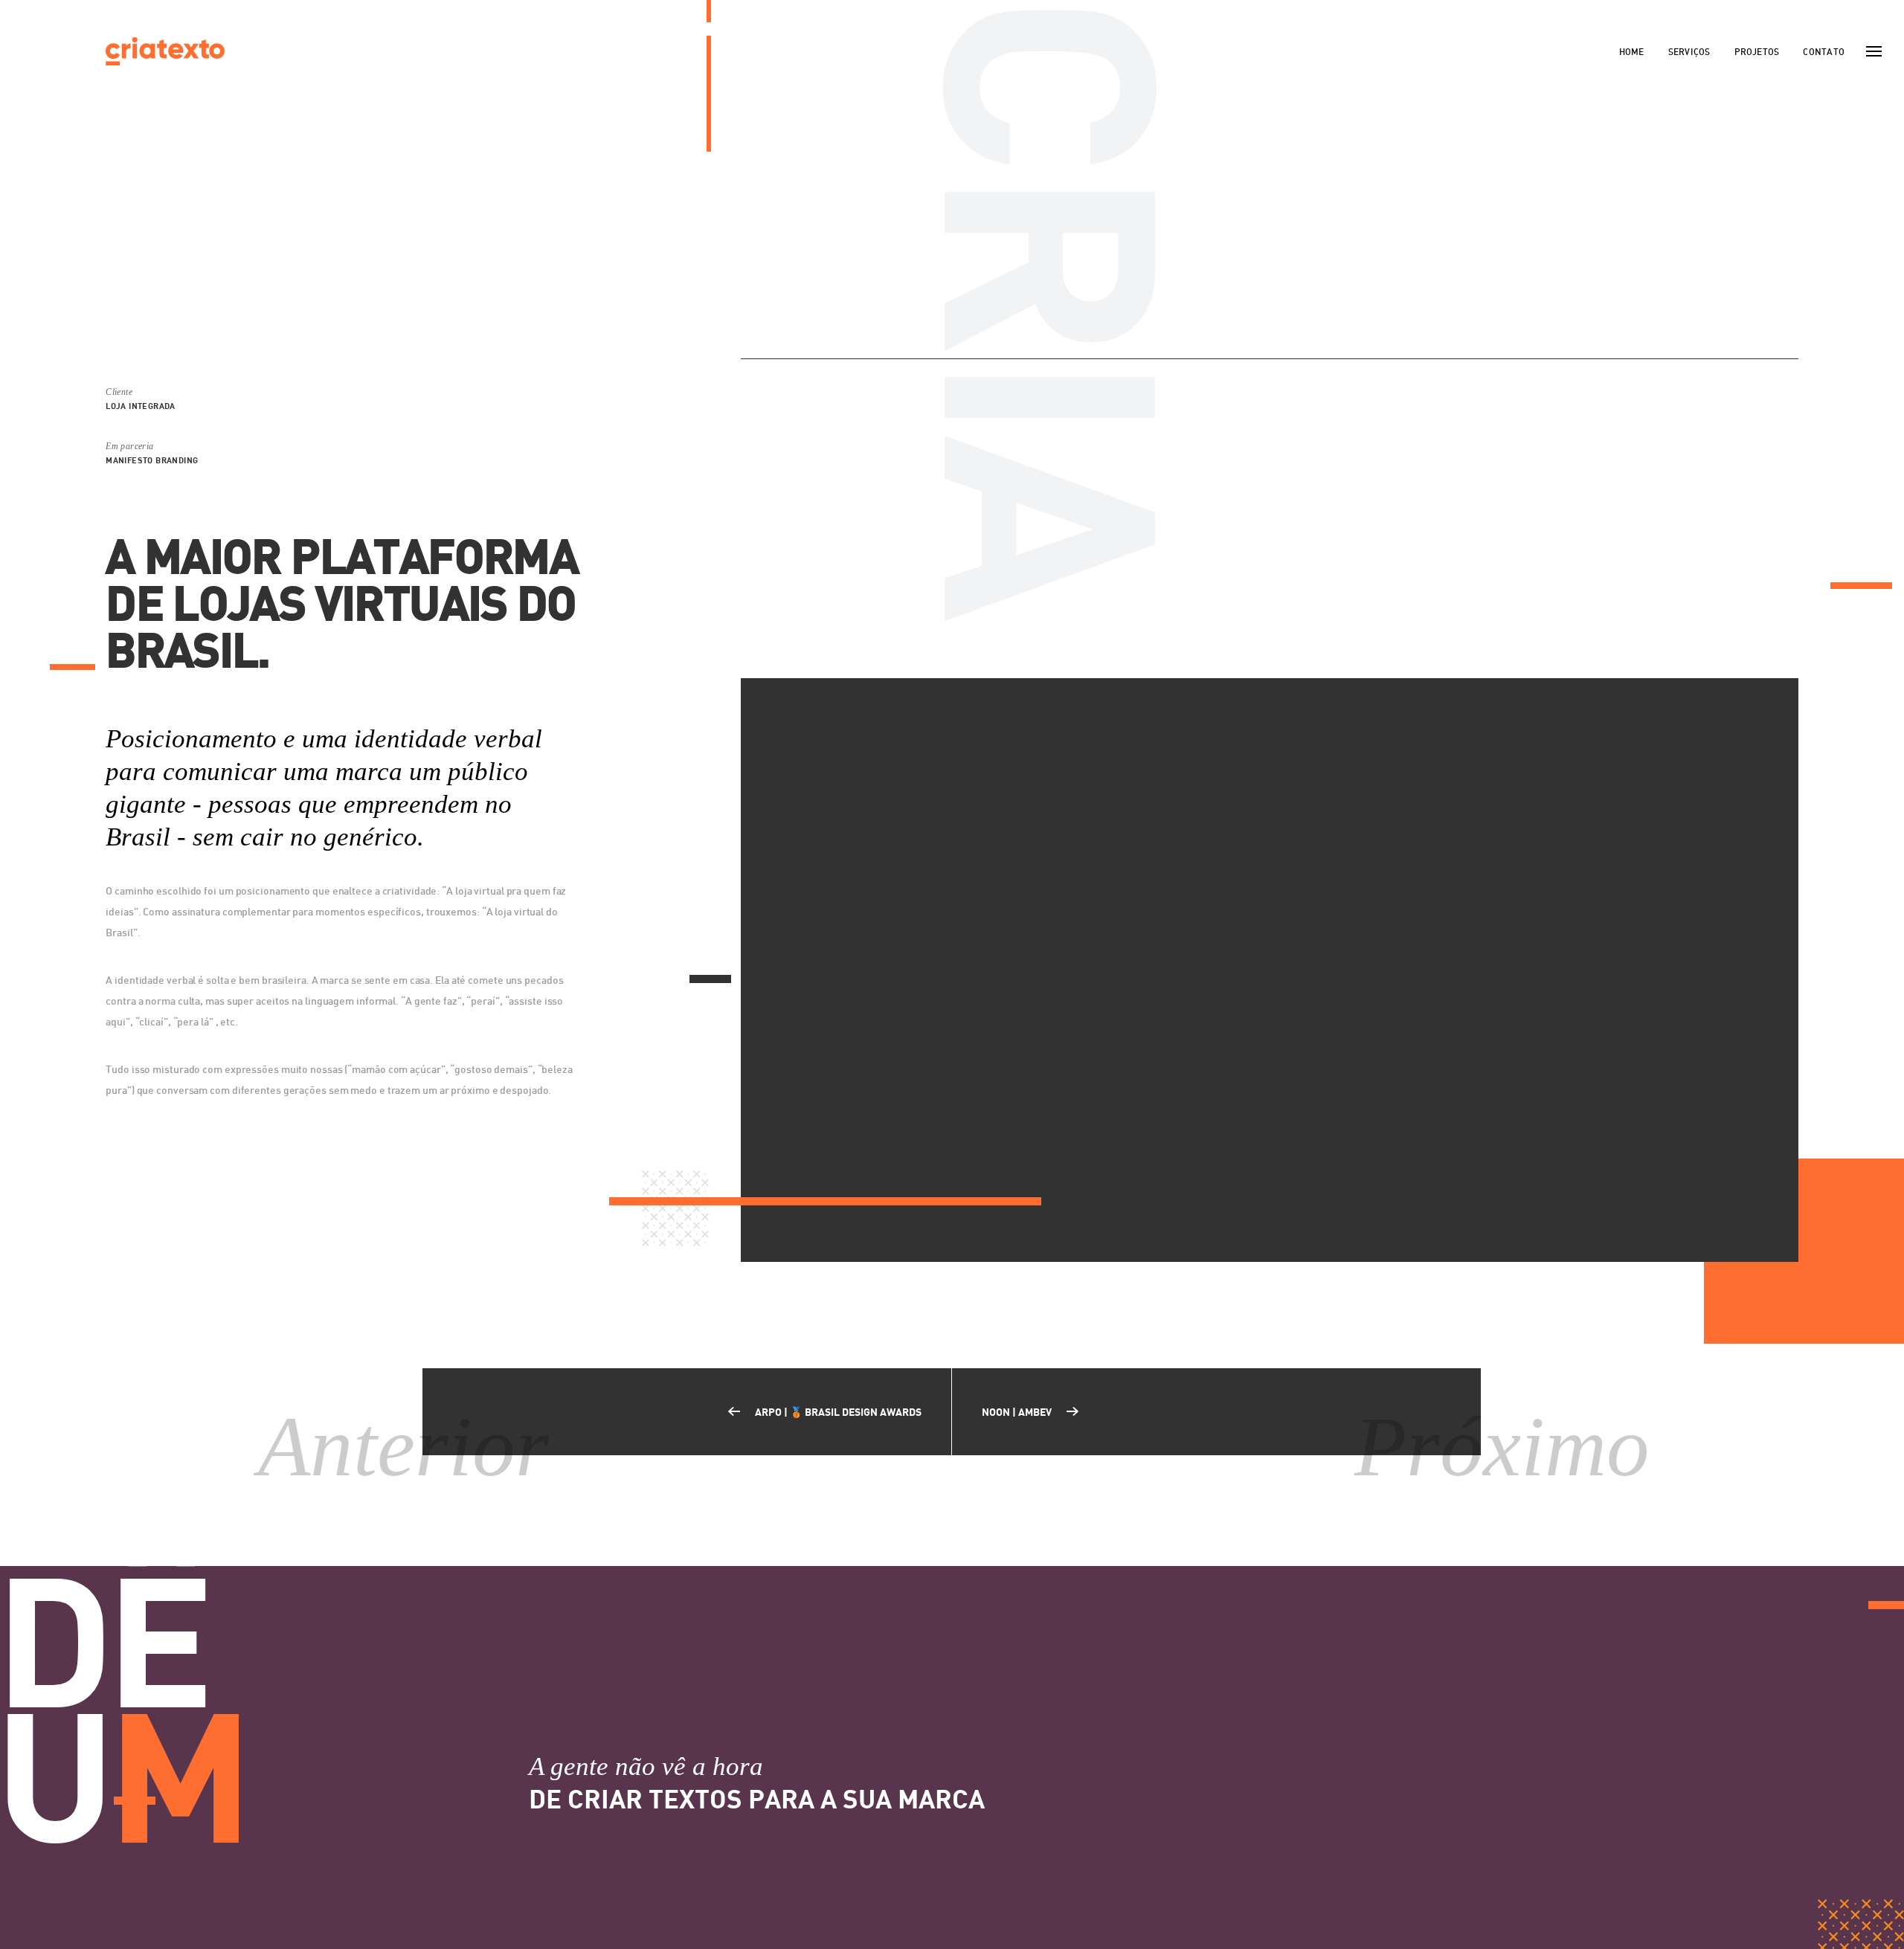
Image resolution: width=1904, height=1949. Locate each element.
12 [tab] (1360, 649)
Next (1758, 518)
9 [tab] (1311, 649)
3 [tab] (1213, 649)
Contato (1824, 52)
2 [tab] (1197, 649)
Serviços (1689, 52)
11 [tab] (1344, 649)
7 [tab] (1279, 649)
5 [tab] (1246, 649)
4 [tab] (1229, 649)
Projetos (1757, 52)
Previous (781, 518)
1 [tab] (1180, 649)
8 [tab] (1295, 649)
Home (1632, 52)
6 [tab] (1262, 649)
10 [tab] (1328, 649)
